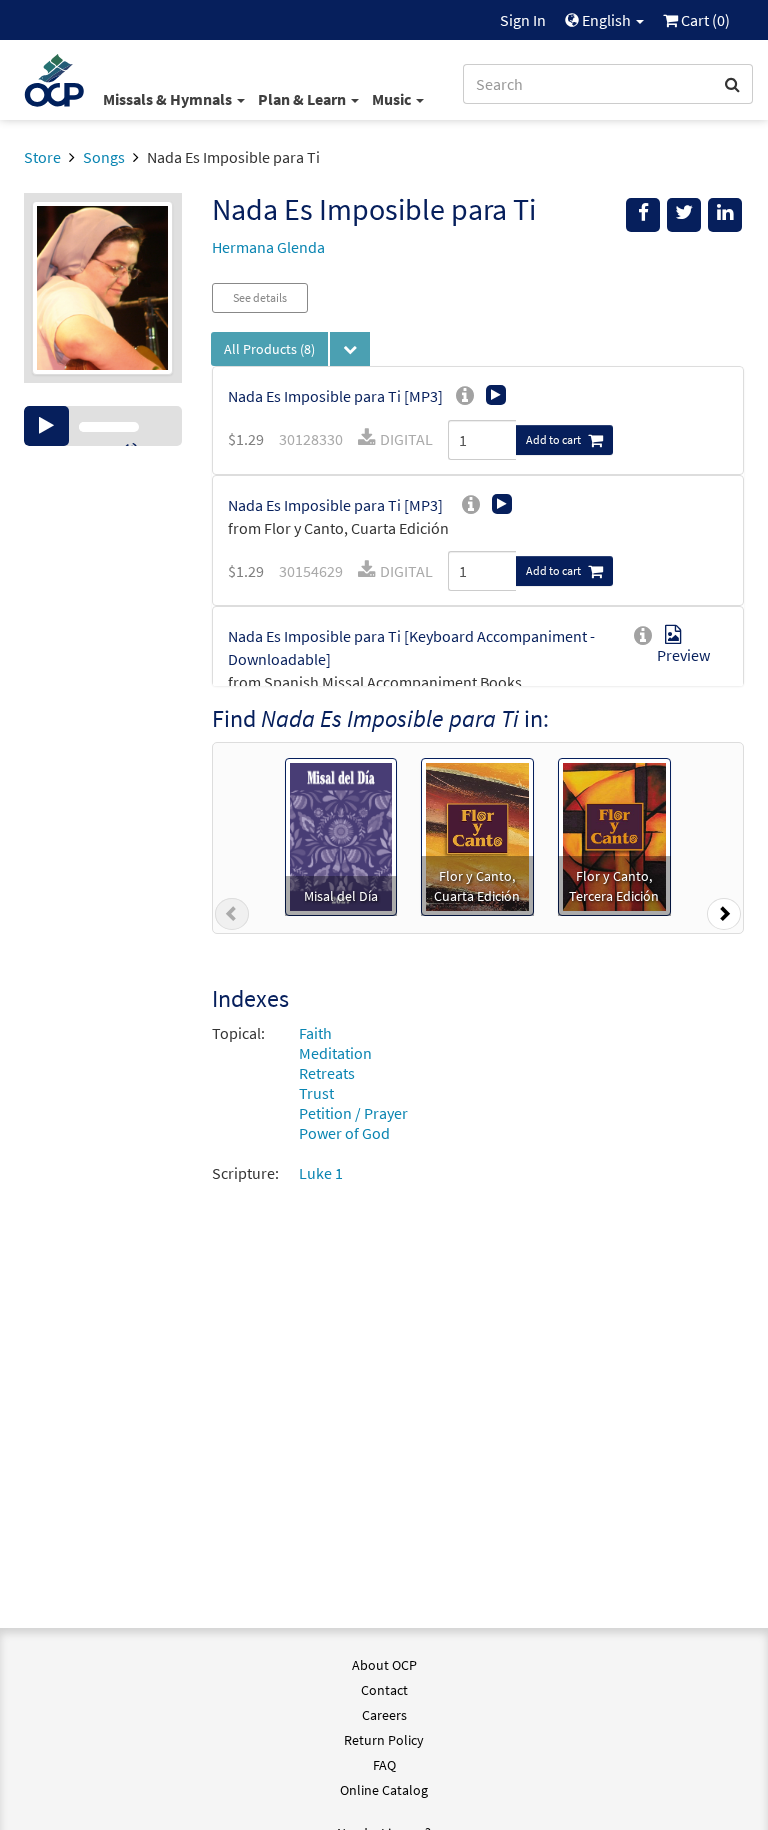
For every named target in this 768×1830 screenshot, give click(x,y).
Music (393, 99)
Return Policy (384, 1740)
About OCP (384, 1665)
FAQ (384, 1765)
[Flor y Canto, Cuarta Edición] (477, 835)
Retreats (327, 1073)
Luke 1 (321, 1173)
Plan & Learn (303, 99)
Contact (384, 1690)
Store (42, 157)
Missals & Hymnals (169, 99)
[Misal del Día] (341, 835)
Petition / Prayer (353, 1113)
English (606, 20)
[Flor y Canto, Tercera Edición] (614, 835)
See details (260, 297)
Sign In (523, 20)
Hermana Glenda (268, 247)
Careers (384, 1715)
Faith (315, 1033)
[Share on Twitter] (684, 215)
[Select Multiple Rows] (350, 349)
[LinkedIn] (725, 215)
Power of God (344, 1133)
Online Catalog (384, 1790)
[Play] (46, 426)
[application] (103, 426)
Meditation (335, 1053)
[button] (232, 918)
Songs (104, 157)
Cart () (704, 20)
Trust (316, 1093)
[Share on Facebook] (643, 215)
